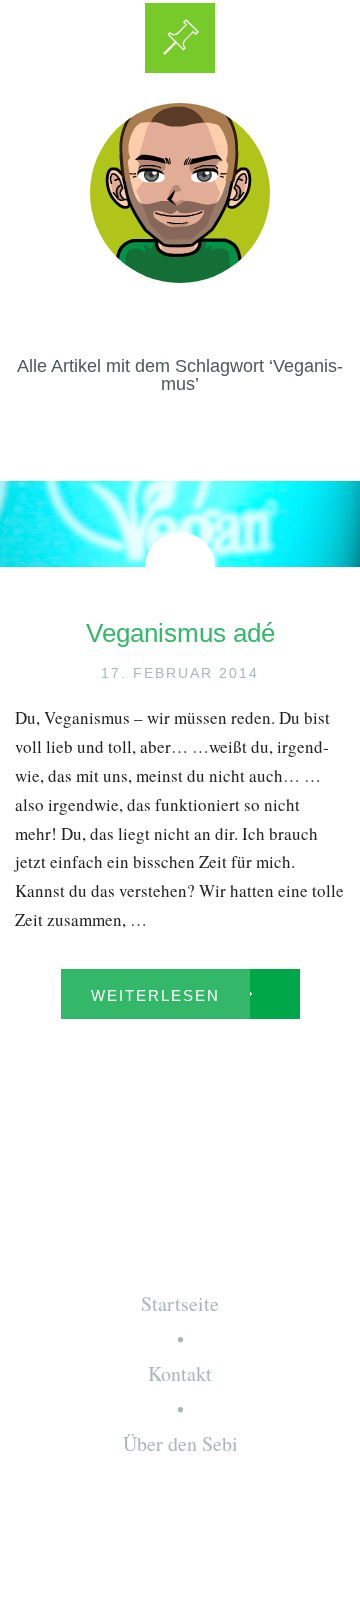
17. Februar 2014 (180, 673)
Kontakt (180, 1373)
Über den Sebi (180, 1443)
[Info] (180, 38)
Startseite (180, 1303)
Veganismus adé (180, 633)
